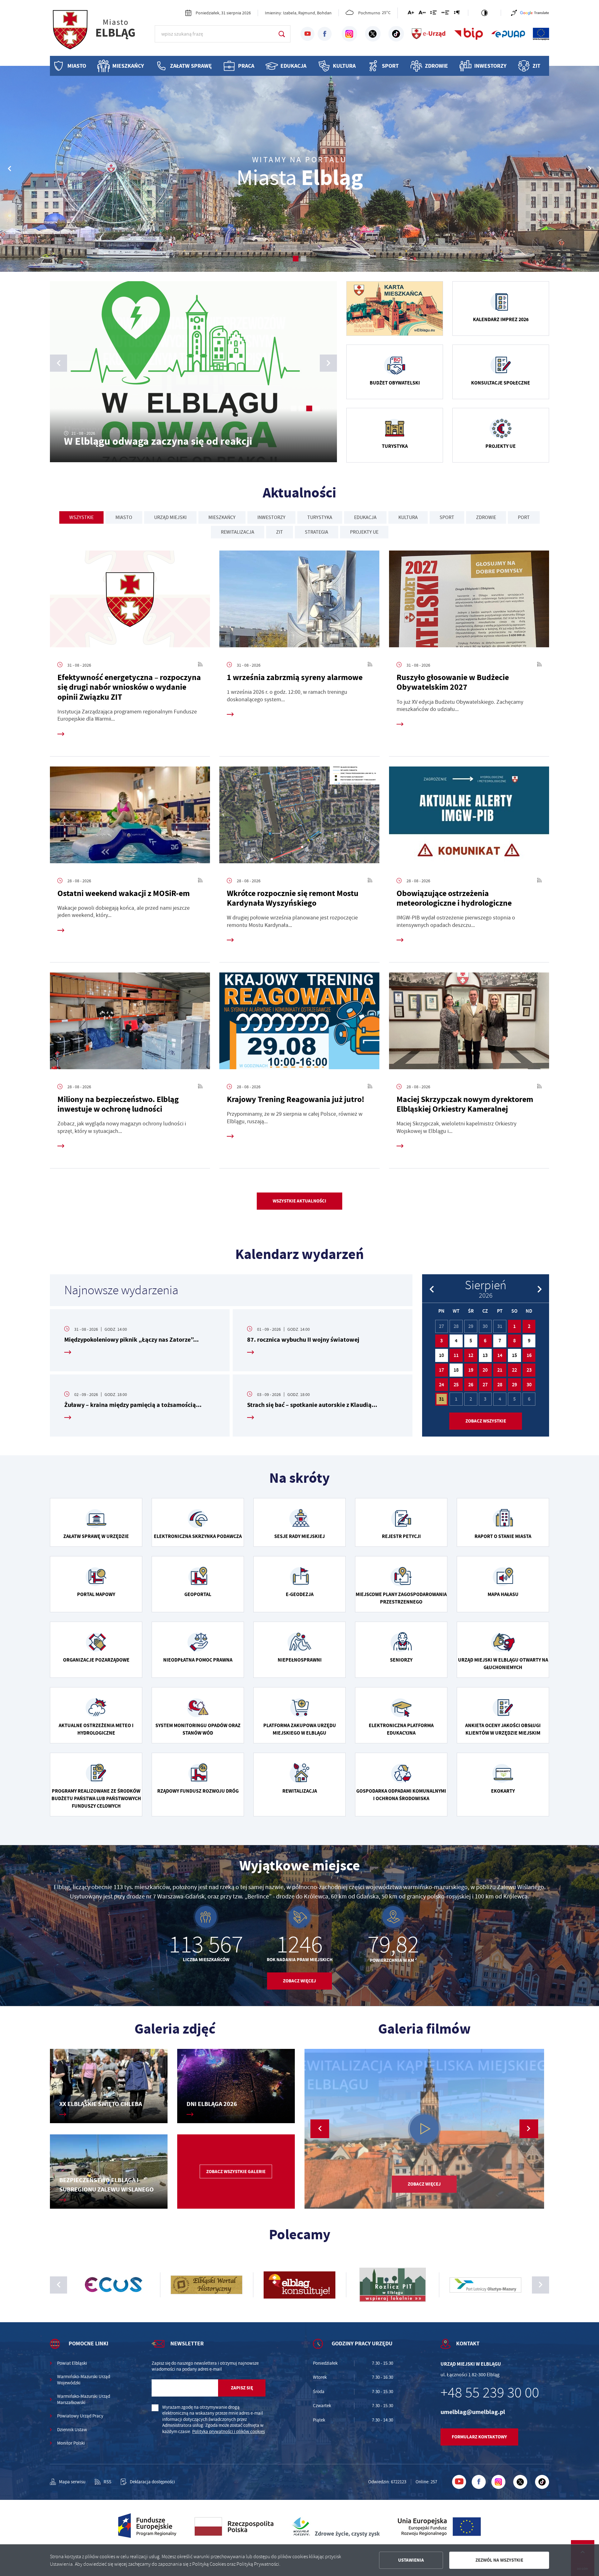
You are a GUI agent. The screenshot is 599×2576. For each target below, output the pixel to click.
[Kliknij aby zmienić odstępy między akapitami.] (457, 14)
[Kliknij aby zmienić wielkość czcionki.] (411, 14)
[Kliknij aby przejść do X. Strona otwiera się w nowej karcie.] (373, 34)
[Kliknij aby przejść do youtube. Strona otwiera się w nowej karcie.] (307, 34)
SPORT (447, 517)
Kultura (344, 66)
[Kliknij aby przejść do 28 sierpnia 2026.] (500, 1385)
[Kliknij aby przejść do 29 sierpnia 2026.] (514, 1385)
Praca (246, 66)
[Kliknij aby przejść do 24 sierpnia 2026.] (442, 1385)
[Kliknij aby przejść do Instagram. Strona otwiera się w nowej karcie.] (349, 34)
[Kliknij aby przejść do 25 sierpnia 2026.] (456, 1385)
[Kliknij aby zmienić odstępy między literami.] (422, 14)
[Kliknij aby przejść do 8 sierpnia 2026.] (514, 1341)
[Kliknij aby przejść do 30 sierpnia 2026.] (529, 1385)
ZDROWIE (486, 517)
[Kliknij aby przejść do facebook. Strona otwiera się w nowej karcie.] (325, 34)
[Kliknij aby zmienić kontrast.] (485, 13)
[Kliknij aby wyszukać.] (282, 34)
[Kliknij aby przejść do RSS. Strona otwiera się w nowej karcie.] (200, 665)
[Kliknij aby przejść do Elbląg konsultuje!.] (114, 2285)
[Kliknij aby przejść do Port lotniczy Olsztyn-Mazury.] (299, 2285)
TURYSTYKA (320, 517)
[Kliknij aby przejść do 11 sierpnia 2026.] (456, 1355)
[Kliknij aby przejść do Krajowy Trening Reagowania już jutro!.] (299, 1023)
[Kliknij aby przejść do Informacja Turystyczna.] (485, 2285)
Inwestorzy (490, 66)
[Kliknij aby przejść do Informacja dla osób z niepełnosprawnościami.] (514, 13)
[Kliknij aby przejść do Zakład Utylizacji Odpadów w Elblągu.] (392, 2285)
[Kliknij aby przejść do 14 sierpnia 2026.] (500, 1355)
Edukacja (293, 66)
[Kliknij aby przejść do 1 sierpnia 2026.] (514, 1326)
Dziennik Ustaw (72, 2430)
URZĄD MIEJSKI (170, 517)
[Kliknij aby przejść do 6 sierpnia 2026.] (485, 1341)
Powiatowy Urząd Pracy (80, 2416)
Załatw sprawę (191, 66)
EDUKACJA (365, 517)
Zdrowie (436, 66)
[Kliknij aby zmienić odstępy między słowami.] (445, 14)
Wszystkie (81, 517)
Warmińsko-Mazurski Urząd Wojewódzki (84, 2380)
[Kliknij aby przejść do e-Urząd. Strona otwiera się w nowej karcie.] (429, 34)
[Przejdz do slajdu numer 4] (317, 408)
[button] (590, 169)
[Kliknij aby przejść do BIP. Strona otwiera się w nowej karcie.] (469, 34)
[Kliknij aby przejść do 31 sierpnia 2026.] (442, 1399)
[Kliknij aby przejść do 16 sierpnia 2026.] (529, 1355)
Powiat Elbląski (72, 2363)
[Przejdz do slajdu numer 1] (296, 259)
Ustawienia (411, 2560)
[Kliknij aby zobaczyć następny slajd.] (541, 2285)
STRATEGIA (317, 532)
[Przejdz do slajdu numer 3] (309, 408)
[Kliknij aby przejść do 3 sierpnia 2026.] (442, 1341)
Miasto (77, 66)
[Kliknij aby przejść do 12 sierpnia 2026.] (471, 1355)
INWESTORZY (271, 517)
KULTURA (408, 517)
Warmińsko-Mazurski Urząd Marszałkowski (84, 2400)
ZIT (536, 66)
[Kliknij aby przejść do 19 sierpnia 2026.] (471, 1370)
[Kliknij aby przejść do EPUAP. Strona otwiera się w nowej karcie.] (508, 34)
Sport (390, 66)
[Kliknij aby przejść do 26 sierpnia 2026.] (471, 1385)
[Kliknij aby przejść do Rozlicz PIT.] (207, 2285)
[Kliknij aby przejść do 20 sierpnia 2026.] (485, 1370)
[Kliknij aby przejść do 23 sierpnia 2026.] (529, 1370)
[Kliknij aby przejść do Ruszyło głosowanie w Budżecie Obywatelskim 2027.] (469, 601)
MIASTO (124, 517)
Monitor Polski (71, 2443)
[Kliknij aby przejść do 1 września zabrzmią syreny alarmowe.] (299, 601)
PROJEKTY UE (364, 532)
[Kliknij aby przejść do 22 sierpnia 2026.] (514, 1370)
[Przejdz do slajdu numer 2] (303, 259)
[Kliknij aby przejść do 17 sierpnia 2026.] (442, 1370)
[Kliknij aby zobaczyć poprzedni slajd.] (58, 2285)
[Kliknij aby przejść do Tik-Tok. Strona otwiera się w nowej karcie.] (396, 34)
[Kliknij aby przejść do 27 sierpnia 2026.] (485, 1385)
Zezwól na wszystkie (499, 2560)
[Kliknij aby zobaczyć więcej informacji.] (395, 309)
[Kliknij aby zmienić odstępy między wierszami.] (433, 14)
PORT (524, 517)
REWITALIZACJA (238, 532)
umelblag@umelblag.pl (473, 2412)
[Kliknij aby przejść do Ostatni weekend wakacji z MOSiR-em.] (130, 817)
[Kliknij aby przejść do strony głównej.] (100, 33)
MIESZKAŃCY (222, 517)
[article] (140, 1340)
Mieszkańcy (128, 66)
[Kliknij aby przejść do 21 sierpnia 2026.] (500, 1370)
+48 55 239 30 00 (490, 2393)
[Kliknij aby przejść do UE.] (541, 34)
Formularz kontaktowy (479, 2437)
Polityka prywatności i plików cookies (229, 2432)
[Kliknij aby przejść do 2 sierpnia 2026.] (529, 1326)
